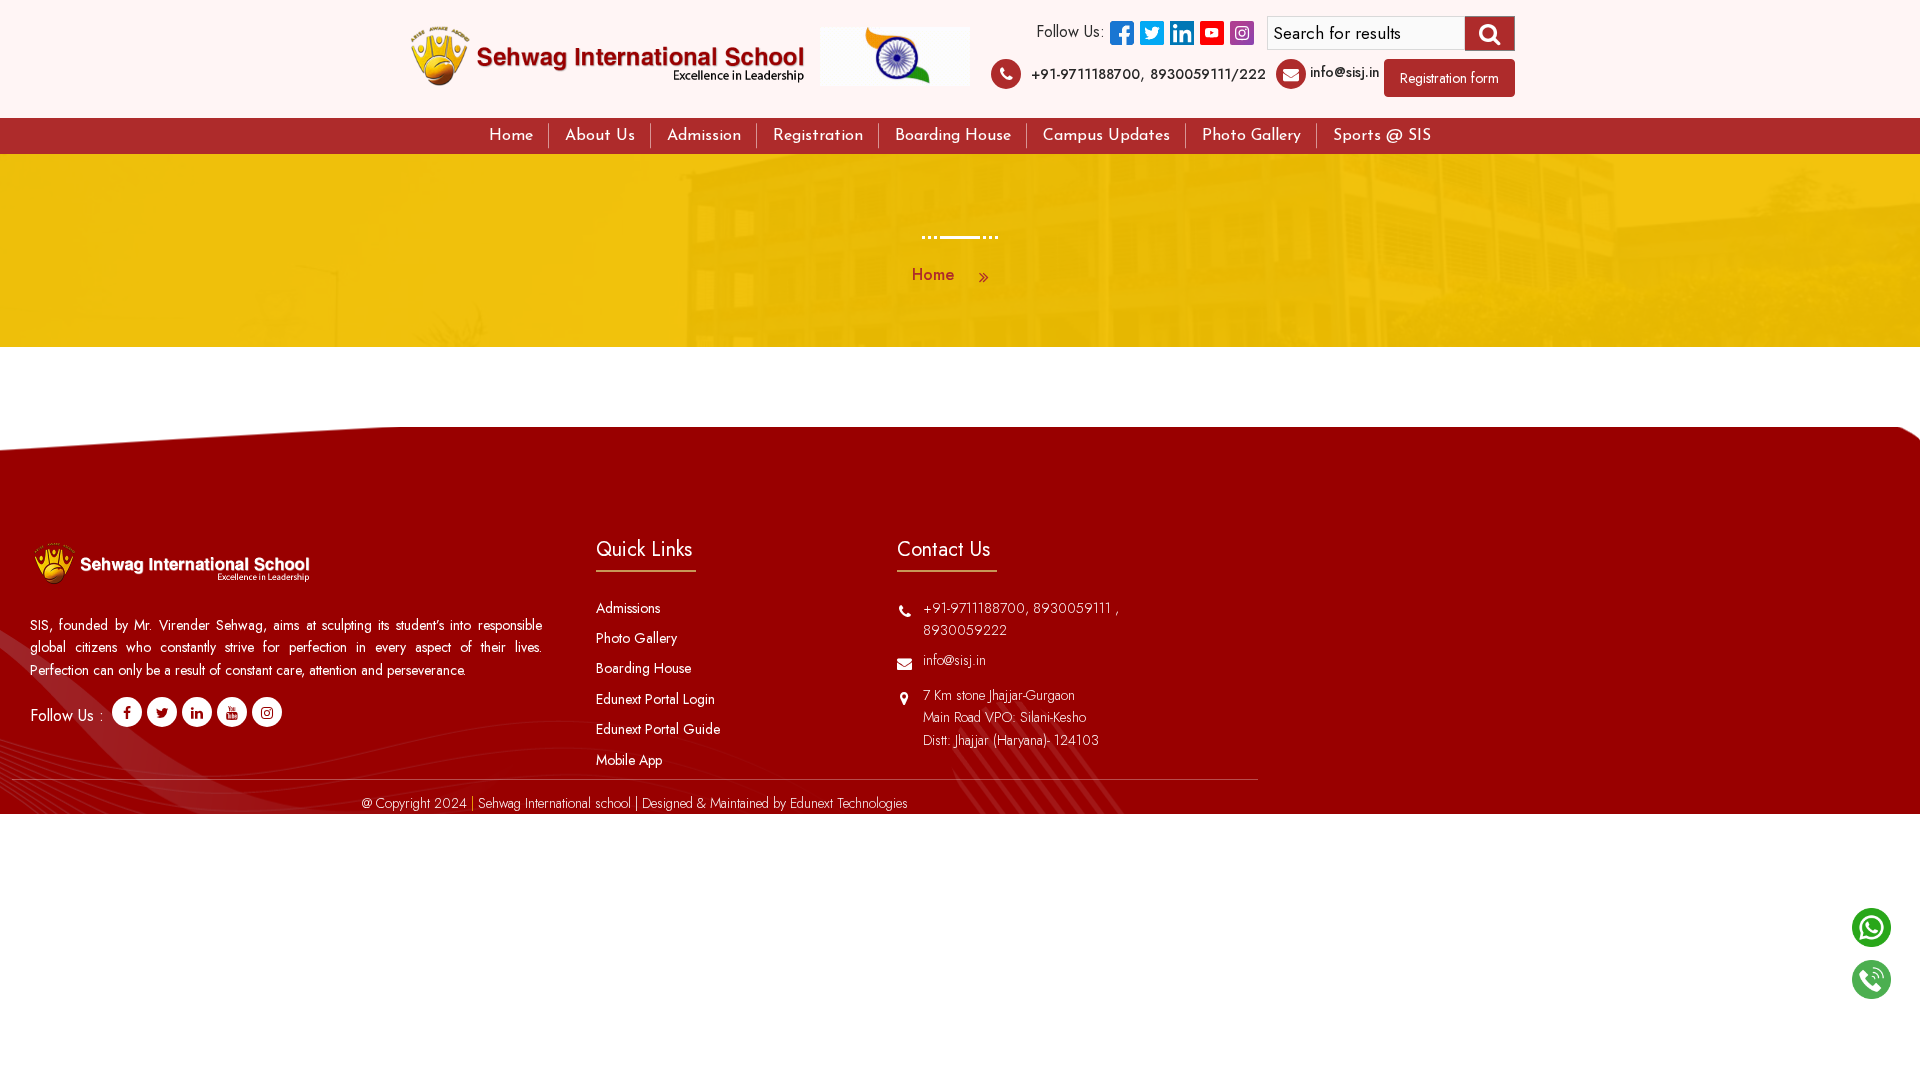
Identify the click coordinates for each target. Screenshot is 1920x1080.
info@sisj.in (1345, 72)
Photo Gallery (1251, 136)
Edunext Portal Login (655, 699)
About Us (600, 136)
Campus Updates (1106, 136)
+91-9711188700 (1085, 74)
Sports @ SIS (1382, 136)
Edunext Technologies (849, 803)
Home (511, 136)
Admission (704, 136)
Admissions (628, 608)
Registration (818, 136)
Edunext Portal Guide (658, 729)
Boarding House (953, 136)
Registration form (1449, 78)
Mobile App (629, 760)
